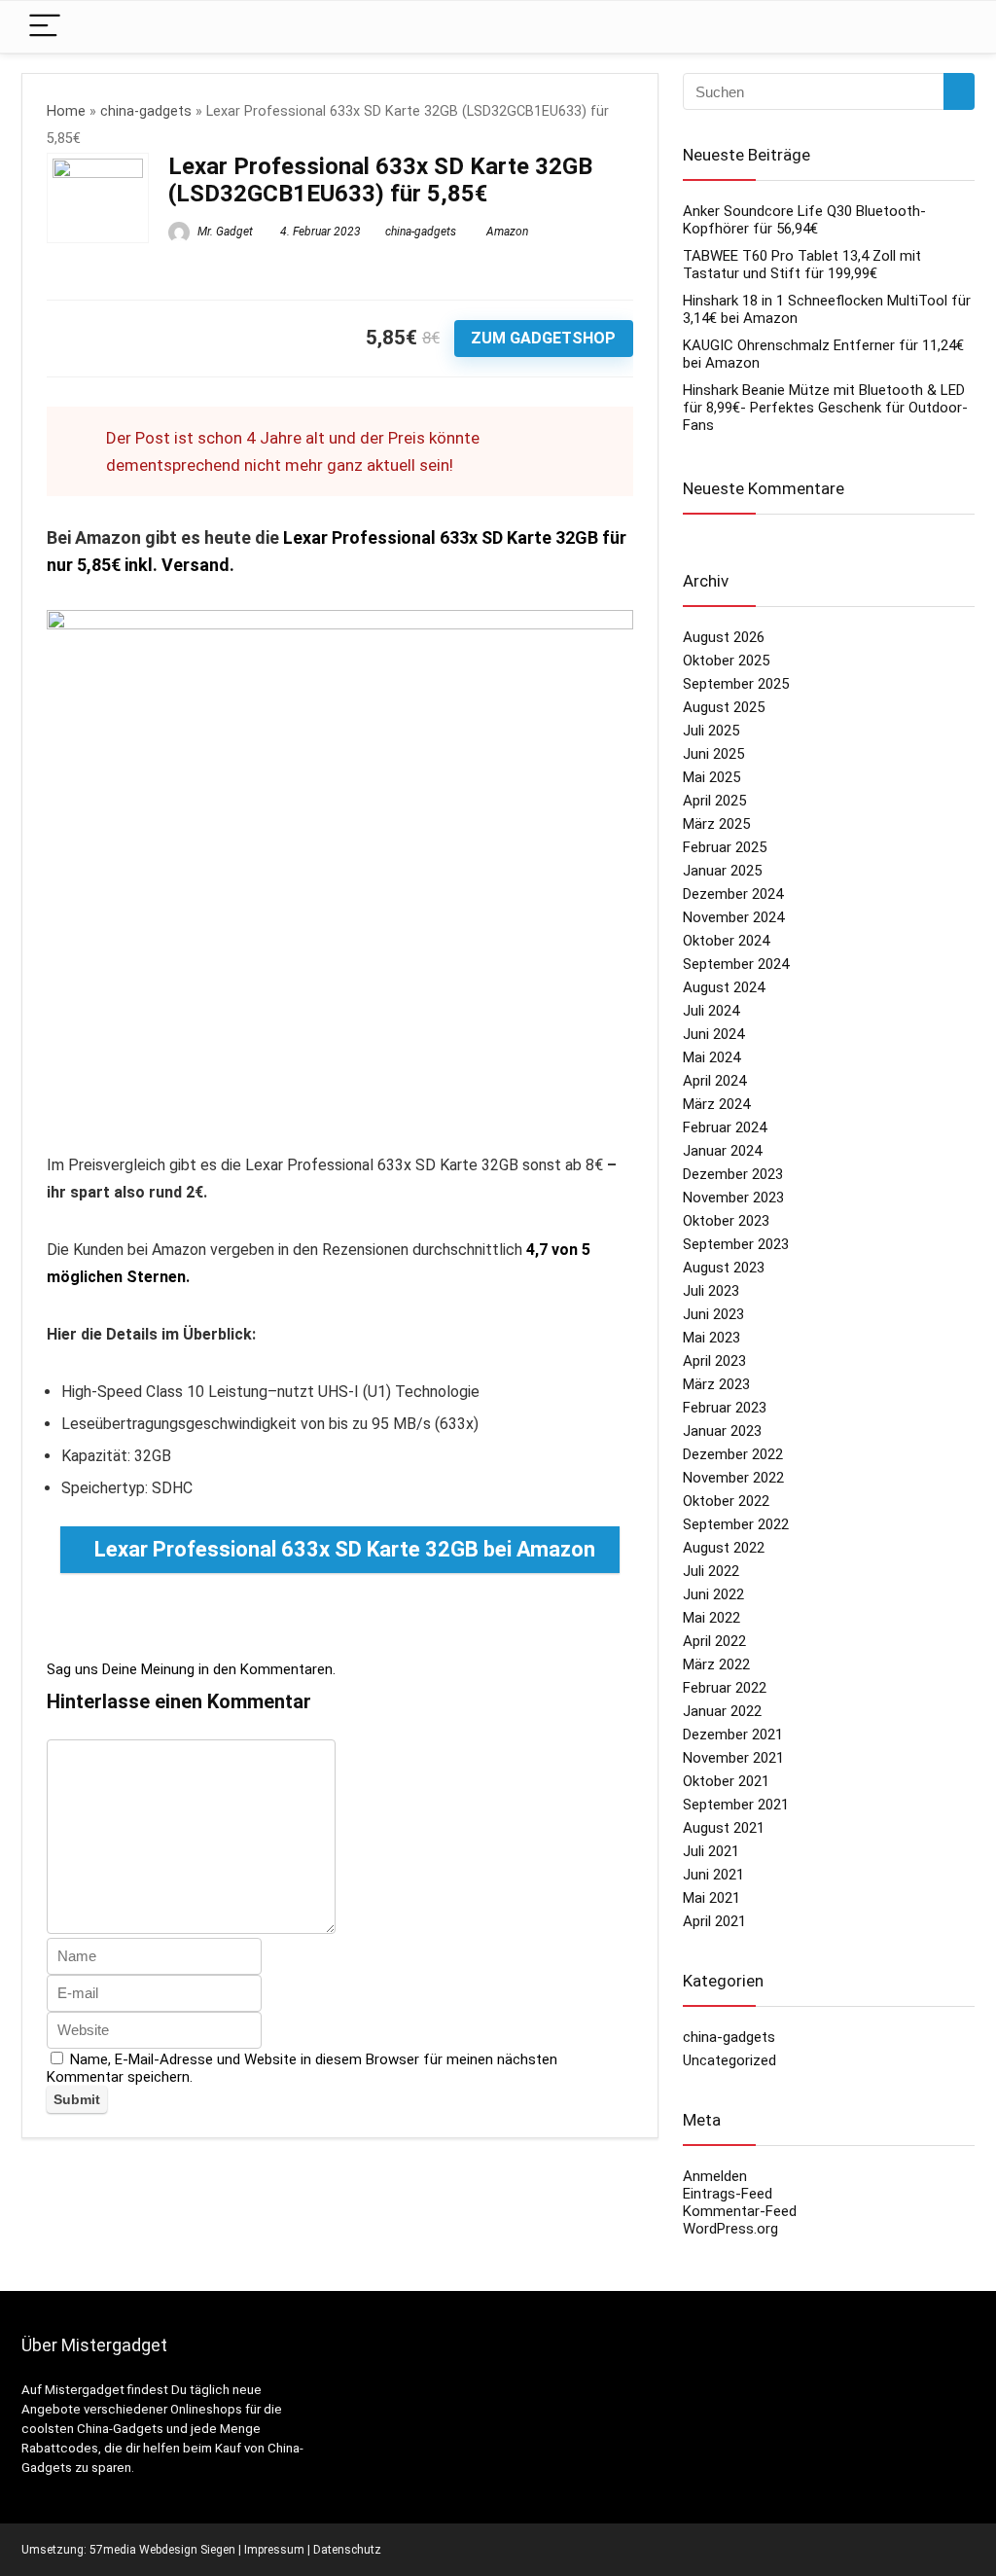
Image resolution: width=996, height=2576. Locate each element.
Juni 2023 (713, 1314)
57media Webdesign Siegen (162, 2550)
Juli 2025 (711, 731)
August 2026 (724, 637)
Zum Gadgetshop (543, 338)
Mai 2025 (711, 777)
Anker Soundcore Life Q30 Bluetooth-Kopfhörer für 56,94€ (804, 220)
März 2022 (716, 1664)
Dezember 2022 (733, 1454)
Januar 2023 (722, 1431)
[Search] (944, 27)
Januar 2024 (722, 1151)
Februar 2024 (725, 1127)
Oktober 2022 (726, 1501)
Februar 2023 (725, 1408)
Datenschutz (347, 2550)
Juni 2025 (713, 754)
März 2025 (716, 824)
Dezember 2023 (733, 1174)
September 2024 (736, 964)
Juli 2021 (711, 1851)
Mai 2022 (711, 1618)
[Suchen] (959, 91)
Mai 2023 (711, 1338)
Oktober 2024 (726, 941)
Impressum (274, 2550)
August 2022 (724, 1548)
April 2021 (714, 1921)
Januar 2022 (722, 1711)
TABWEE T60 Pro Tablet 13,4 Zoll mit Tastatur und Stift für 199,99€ (802, 265)
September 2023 (736, 1244)
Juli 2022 (711, 1571)
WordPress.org (730, 2229)
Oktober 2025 (726, 661)
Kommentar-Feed (740, 2211)
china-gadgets (146, 111)
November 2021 (733, 1758)
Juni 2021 (713, 1875)
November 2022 (733, 1478)
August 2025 (724, 707)
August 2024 (724, 987)
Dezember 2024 (733, 894)
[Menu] (45, 27)
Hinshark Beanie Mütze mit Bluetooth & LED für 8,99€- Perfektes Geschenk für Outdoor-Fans (825, 408)
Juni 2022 (713, 1594)
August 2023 (724, 1268)
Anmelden (715, 2176)
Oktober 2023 (726, 1221)
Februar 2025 (725, 847)
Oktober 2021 (726, 1781)
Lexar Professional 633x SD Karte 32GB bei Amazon (345, 1549)
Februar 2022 (725, 1688)
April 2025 (714, 801)
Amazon (507, 232)
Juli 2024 (711, 1011)
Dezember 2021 (733, 1735)
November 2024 (733, 917)
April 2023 (714, 1361)
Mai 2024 (711, 1057)
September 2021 (736, 1805)
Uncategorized (729, 2060)
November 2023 (733, 1198)
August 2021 (724, 1828)
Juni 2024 (713, 1034)
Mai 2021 (711, 1898)
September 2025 (736, 684)
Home (66, 111)
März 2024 (716, 1104)
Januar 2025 (722, 871)
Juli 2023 (711, 1291)
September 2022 (736, 1524)
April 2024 (714, 1081)
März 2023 (716, 1384)
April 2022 (714, 1641)
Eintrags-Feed (728, 2194)
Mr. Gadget (224, 232)
